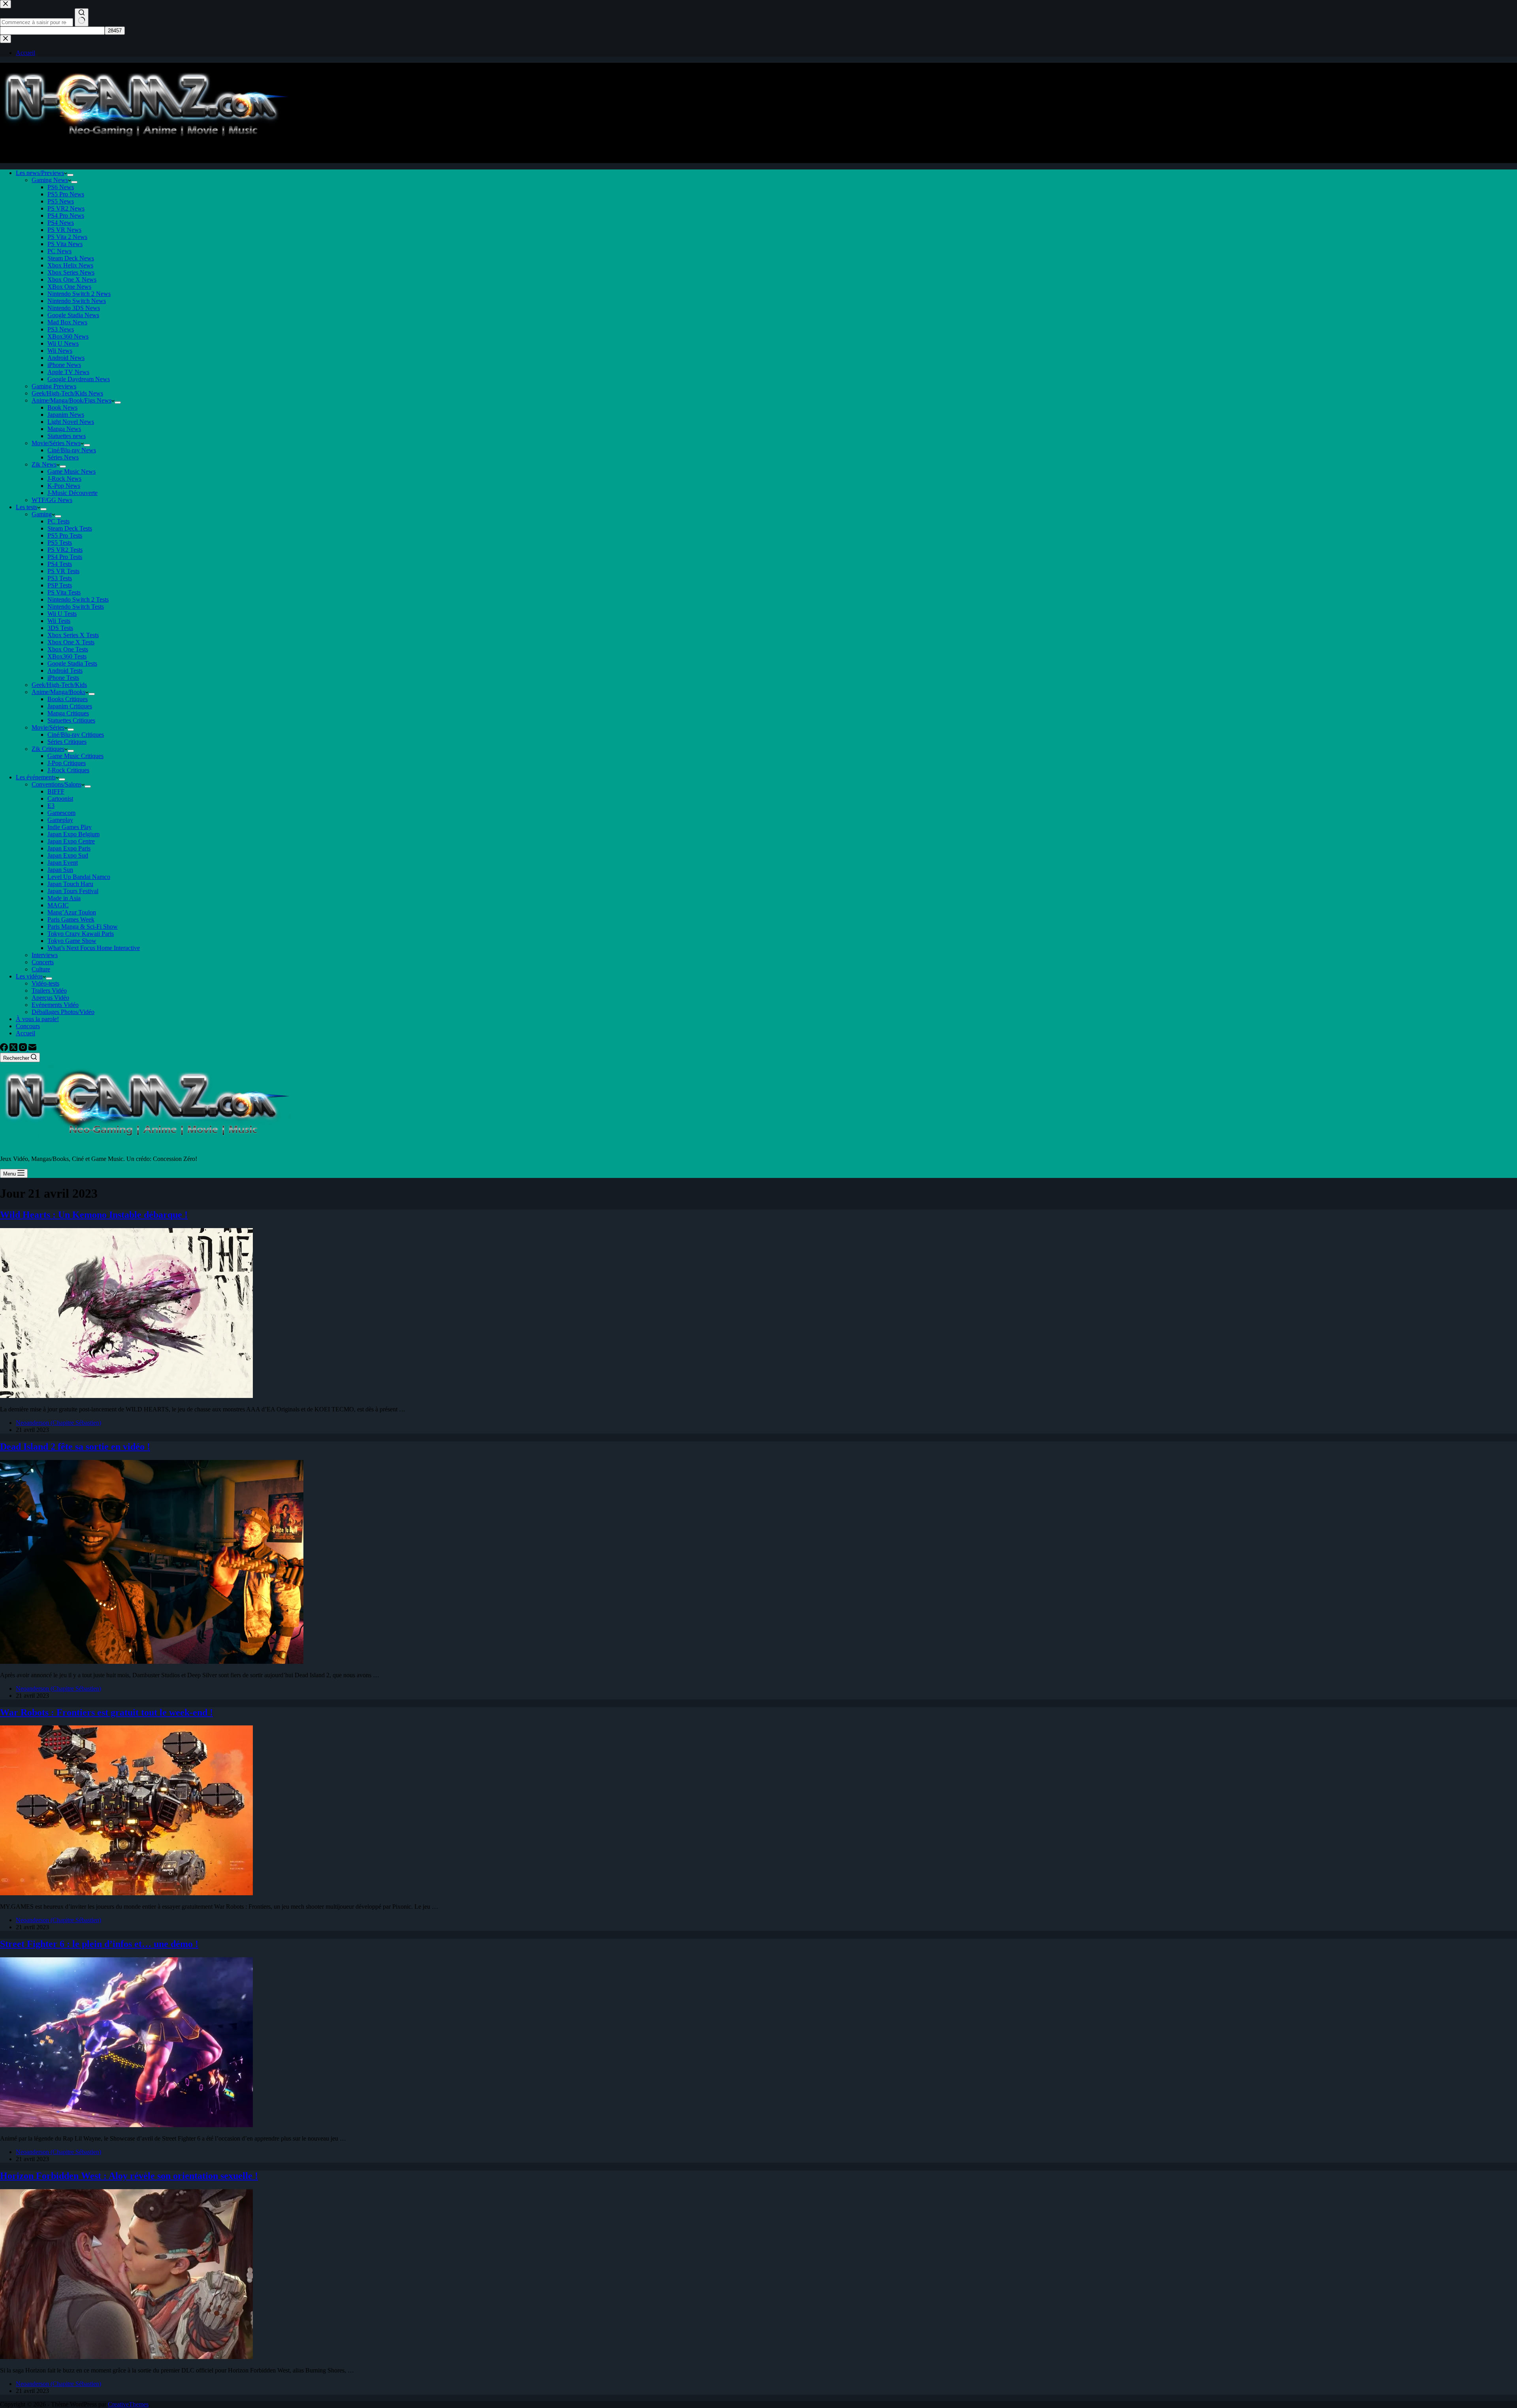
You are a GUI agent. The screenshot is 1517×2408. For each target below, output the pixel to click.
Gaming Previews (54, 386)
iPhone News (64, 365)
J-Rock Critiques (68, 770)
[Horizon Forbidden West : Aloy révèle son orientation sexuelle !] (126, 2357)
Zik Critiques (48, 749)
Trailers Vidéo (49, 990)
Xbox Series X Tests (73, 635)
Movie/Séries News (56, 443)
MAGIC (58, 905)
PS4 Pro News (66, 215)
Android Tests (65, 671)
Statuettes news (67, 436)
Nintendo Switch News (77, 301)
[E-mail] (32, 1049)
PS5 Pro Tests (65, 535)
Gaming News (50, 180)
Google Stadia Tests (72, 663)
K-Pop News (64, 486)
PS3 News (61, 329)
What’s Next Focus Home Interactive (94, 948)
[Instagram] (24, 1049)
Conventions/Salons (56, 784)
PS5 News (61, 201)
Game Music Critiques (75, 756)
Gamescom (61, 813)
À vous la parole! (37, 1019)
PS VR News (64, 230)
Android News (66, 358)
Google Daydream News (79, 379)
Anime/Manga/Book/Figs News (72, 400)
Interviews (45, 955)
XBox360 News (68, 336)
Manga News (64, 429)
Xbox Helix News (70, 265)
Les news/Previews (40, 173)
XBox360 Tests (67, 656)
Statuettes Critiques (71, 720)
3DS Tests (60, 628)
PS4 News (61, 223)
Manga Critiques (68, 713)
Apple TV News (68, 372)
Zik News (44, 464)
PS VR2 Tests (65, 550)
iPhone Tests (63, 678)
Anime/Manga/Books (58, 692)
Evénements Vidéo (55, 1005)
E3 (51, 806)
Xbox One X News (72, 279)
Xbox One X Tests (71, 642)
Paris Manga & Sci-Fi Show (83, 927)
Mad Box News (67, 322)
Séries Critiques (67, 742)
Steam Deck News (71, 258)
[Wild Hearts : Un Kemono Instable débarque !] (126, 1396)
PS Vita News (65, 244)
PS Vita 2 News (67, 237)
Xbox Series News (71, 272)
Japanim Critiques (70, 706)
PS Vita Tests (64, 592)
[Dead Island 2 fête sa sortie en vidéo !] (152, 1662)
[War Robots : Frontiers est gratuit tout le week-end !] (126, 1893)
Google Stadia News (73, 315)
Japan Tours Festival (73, 891)
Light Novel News (71, 422)
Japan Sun (60, 870)
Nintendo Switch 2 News (79, 294)
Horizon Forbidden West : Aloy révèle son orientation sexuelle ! (129, 2176)
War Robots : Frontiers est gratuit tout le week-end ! (106, 1712)
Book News (62, 407)
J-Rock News (64, 479)
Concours (28, 1026)
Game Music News (72, 471)
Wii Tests (59, 621)
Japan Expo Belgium (73, 834)
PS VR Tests (63, 571)
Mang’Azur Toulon (72, 912)
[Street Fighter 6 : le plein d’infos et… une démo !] (126, 2125)
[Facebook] (5, 1049)
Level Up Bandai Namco (79, 877)
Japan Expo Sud (68, 855)
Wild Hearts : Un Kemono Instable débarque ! (94, 1215)
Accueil (25, 1033)
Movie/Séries (48, 727)
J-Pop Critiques (67, 763)
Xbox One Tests (68, 649)
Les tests (26, 507)
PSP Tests (60, 585)
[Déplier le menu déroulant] (70, 175)
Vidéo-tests (45, 983)
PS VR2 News (66, 208)
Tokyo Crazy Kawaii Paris (81, 934)
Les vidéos (29, 976)
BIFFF (56, 791)
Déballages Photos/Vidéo (63, 1012)
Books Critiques (68, 699)
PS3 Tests (60, 578)
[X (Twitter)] (14, 1049)
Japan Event (63, 863)
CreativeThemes (128, 2404)
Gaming (42, 514)
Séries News (63, 457)
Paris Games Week (71, 919)
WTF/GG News (52, 500)
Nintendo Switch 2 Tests (78, 599)
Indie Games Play (70, 827)
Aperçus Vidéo (50, 998)
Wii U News (63, 343)
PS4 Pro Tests (65, 557)
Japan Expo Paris (69, 848)
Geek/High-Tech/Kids (59, 685)
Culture (41, 969)
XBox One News (69, 287)
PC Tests (58, 521)
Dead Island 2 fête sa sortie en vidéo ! (75, 1447)
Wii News (60, 351)
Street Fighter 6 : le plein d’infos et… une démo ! (99, 1944)
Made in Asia (64, 898)
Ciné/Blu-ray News (72, 450)
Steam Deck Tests (70, 528)
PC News (59, 251)
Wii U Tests (62, 614)
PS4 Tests (60, 564)
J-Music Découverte (72, 493)
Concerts (43, 962)
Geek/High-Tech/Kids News (67, 393)
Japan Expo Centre (71, 841)
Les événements (36, 777)
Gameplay (60, 820)
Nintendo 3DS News (74, 308)
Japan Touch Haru (70, 884)
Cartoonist (60, 799)
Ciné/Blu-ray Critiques (76, 735)
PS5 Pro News (66, 194)
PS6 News (61, 187)
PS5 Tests (60, 543)
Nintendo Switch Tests (76, 607)
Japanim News (66, 415)
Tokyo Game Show (72, 941)
